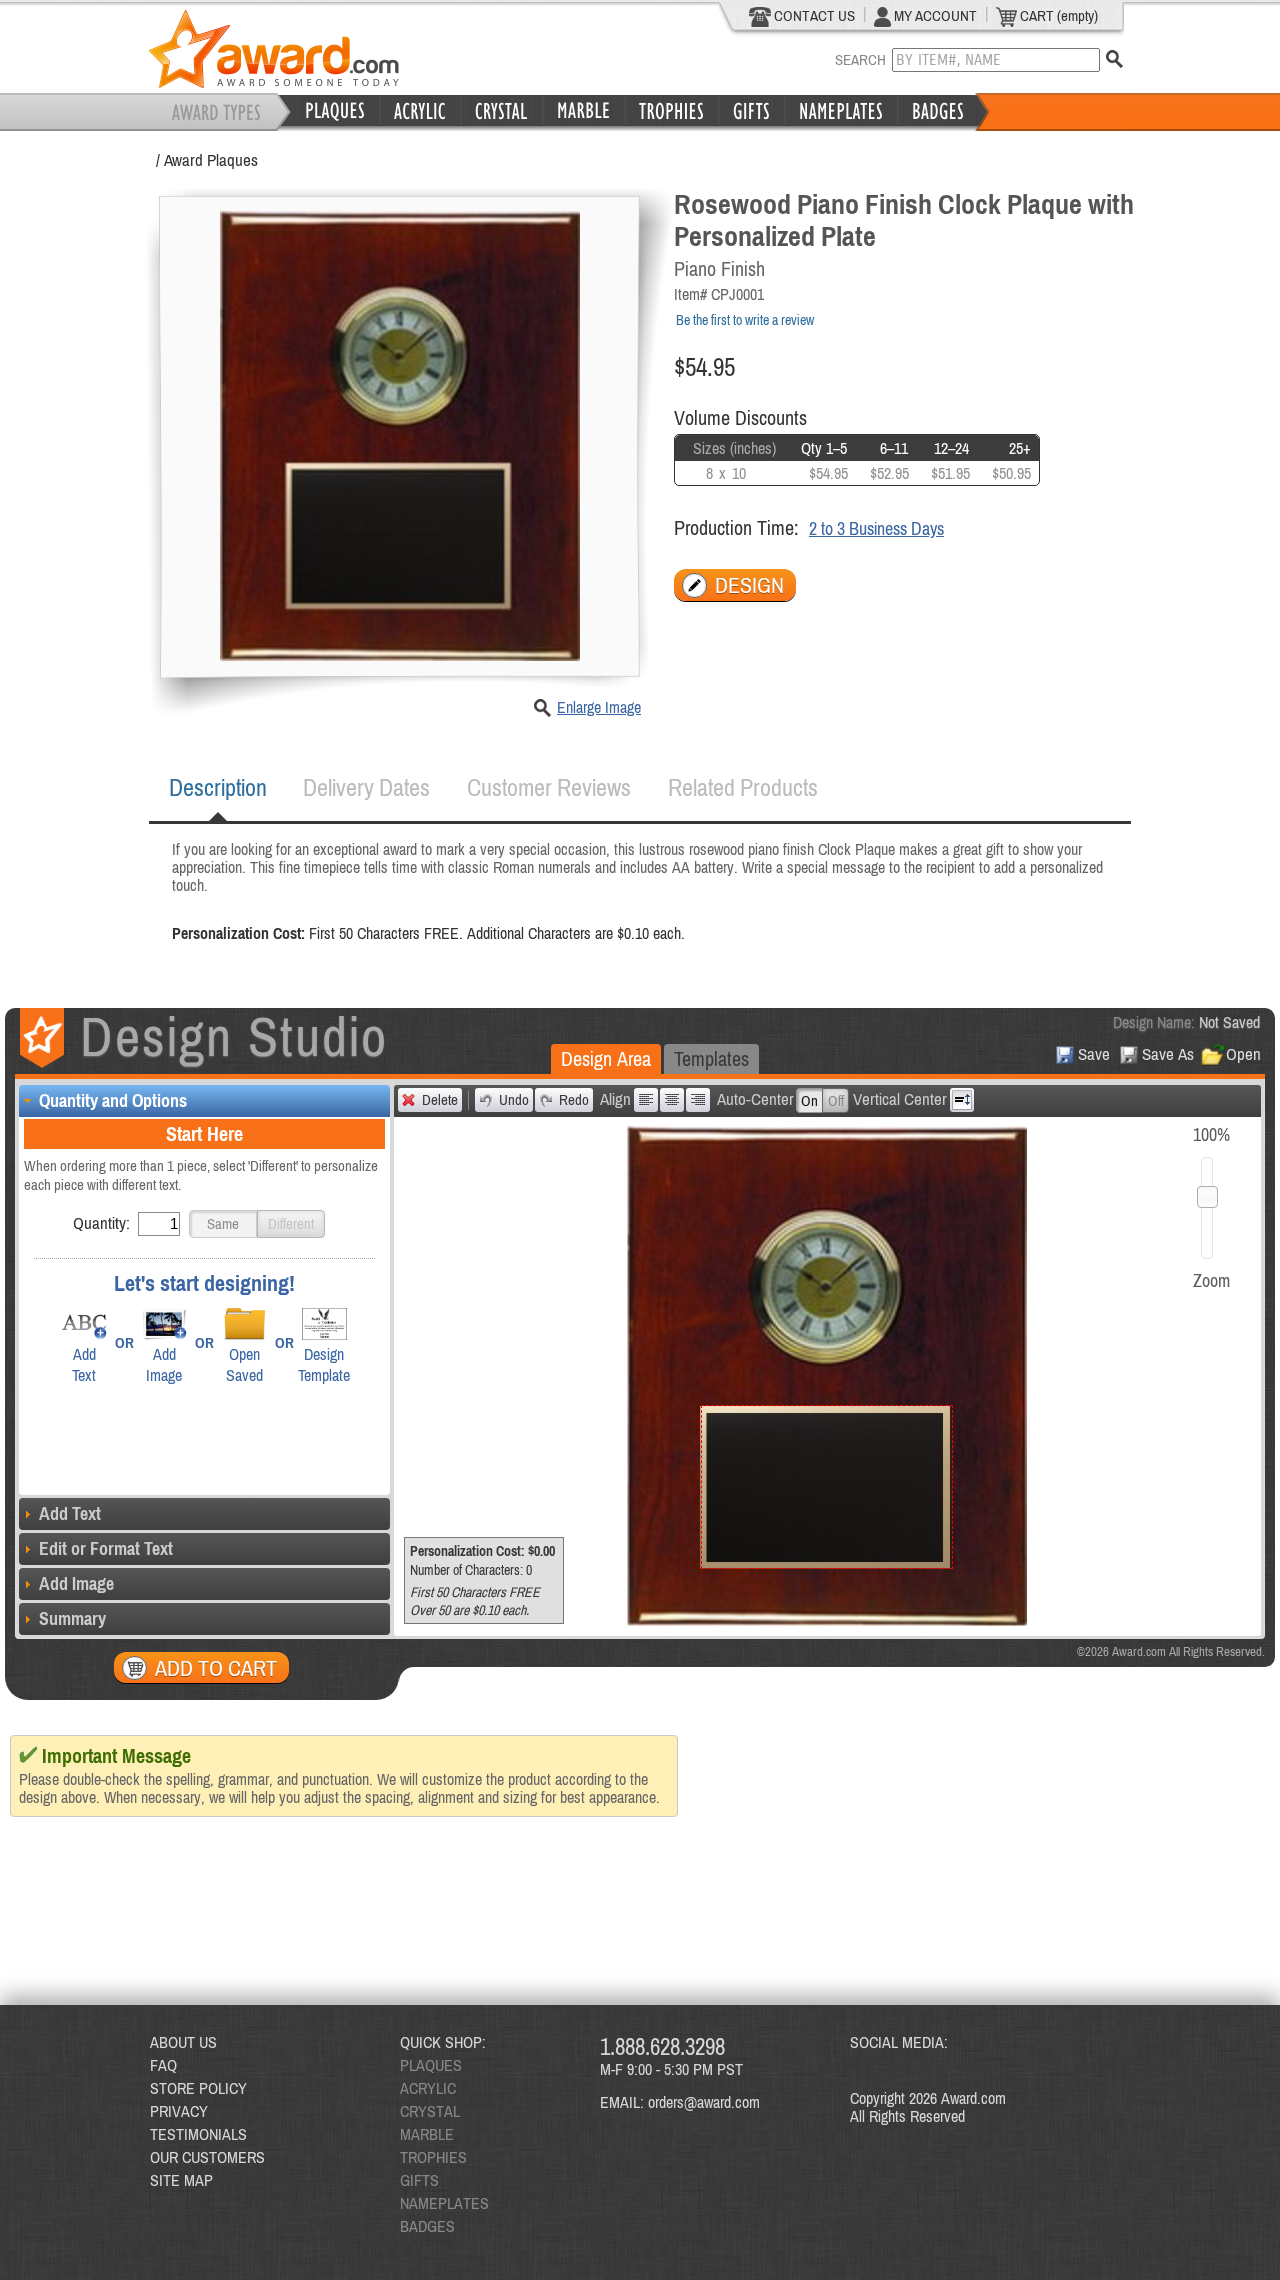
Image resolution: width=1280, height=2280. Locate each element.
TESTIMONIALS (198, 2134)
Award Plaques (211, 160)
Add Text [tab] (70, 1513)
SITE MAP (181, 2180)
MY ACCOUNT (934, 15)
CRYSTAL (430, 2111)
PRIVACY (179, 2111)
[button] (223, 1224)
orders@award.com (704, 2102)
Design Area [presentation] (606, 1058)
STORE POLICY (198, 2088)
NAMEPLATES (444, 2203)
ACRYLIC (428, 2088)
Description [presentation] (218, 787)
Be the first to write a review (745, 320)
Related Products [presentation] (743, 787)
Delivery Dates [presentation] (366, 787)
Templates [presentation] (711, 1058)
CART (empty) (1057, 15)
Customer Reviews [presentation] (549, 787)
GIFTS (419, 2180)
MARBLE (427, 2134)
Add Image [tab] (76, 1583)
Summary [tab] (72, 1618)
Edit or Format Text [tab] (106, 1548)
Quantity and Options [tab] (113, 1100)
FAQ (163, 2065)
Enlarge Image (599, 707)
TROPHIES (433, 2157)
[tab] (218, 788)
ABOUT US (183, 2042)
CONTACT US (813, 15)
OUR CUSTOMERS (207, 2157)
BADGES (427, 2226)
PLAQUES (431, 2065)
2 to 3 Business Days (876, 528)
